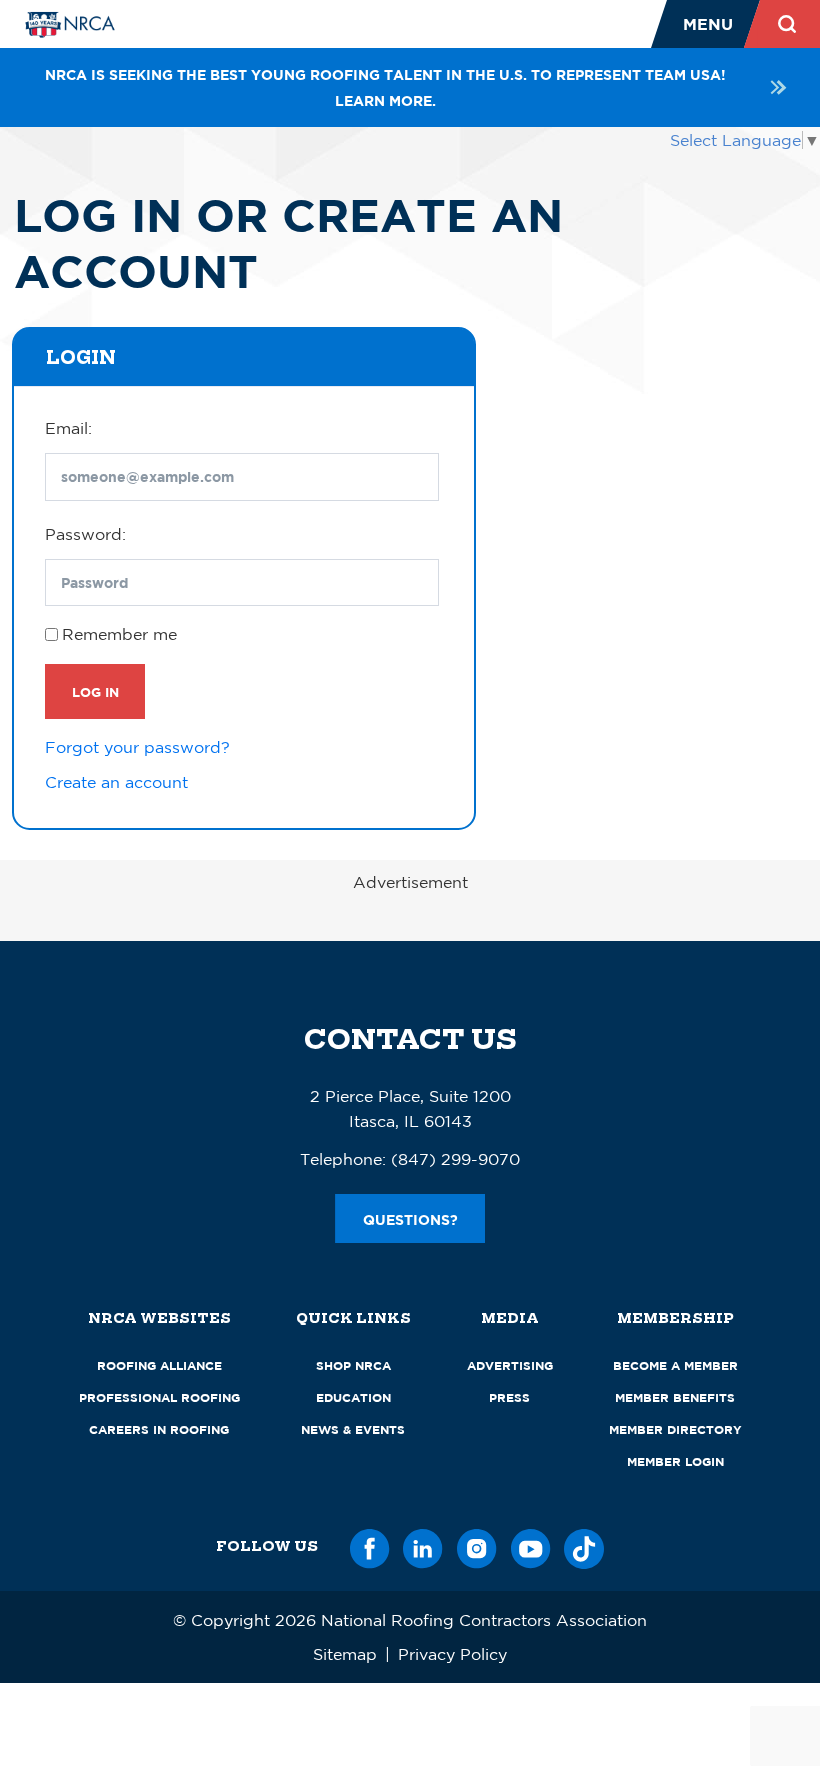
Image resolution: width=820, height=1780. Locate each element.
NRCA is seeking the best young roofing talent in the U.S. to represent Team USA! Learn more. (385, 87)
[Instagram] (477, 1545)
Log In (95, 692)
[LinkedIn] (423, 1545)
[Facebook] (370, 1545)
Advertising (510, 1365)
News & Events (353, 1429)
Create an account (116, 782)
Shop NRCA (353, 1365)
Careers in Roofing (159, 1429)
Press (509, 1397)
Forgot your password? (137, 747)
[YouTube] (531, 1545)
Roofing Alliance (159, 1365)
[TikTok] (584, 1545)
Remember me (119, 634)
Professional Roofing (159, 1397)
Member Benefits (675, 1397)
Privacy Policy (452, 1654)
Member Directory (675, 1429)
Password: (85, 534)
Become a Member (675, 1365)
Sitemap (345, 1654)
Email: (68, 428)
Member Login (675, 1461)
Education (353, 1397)
